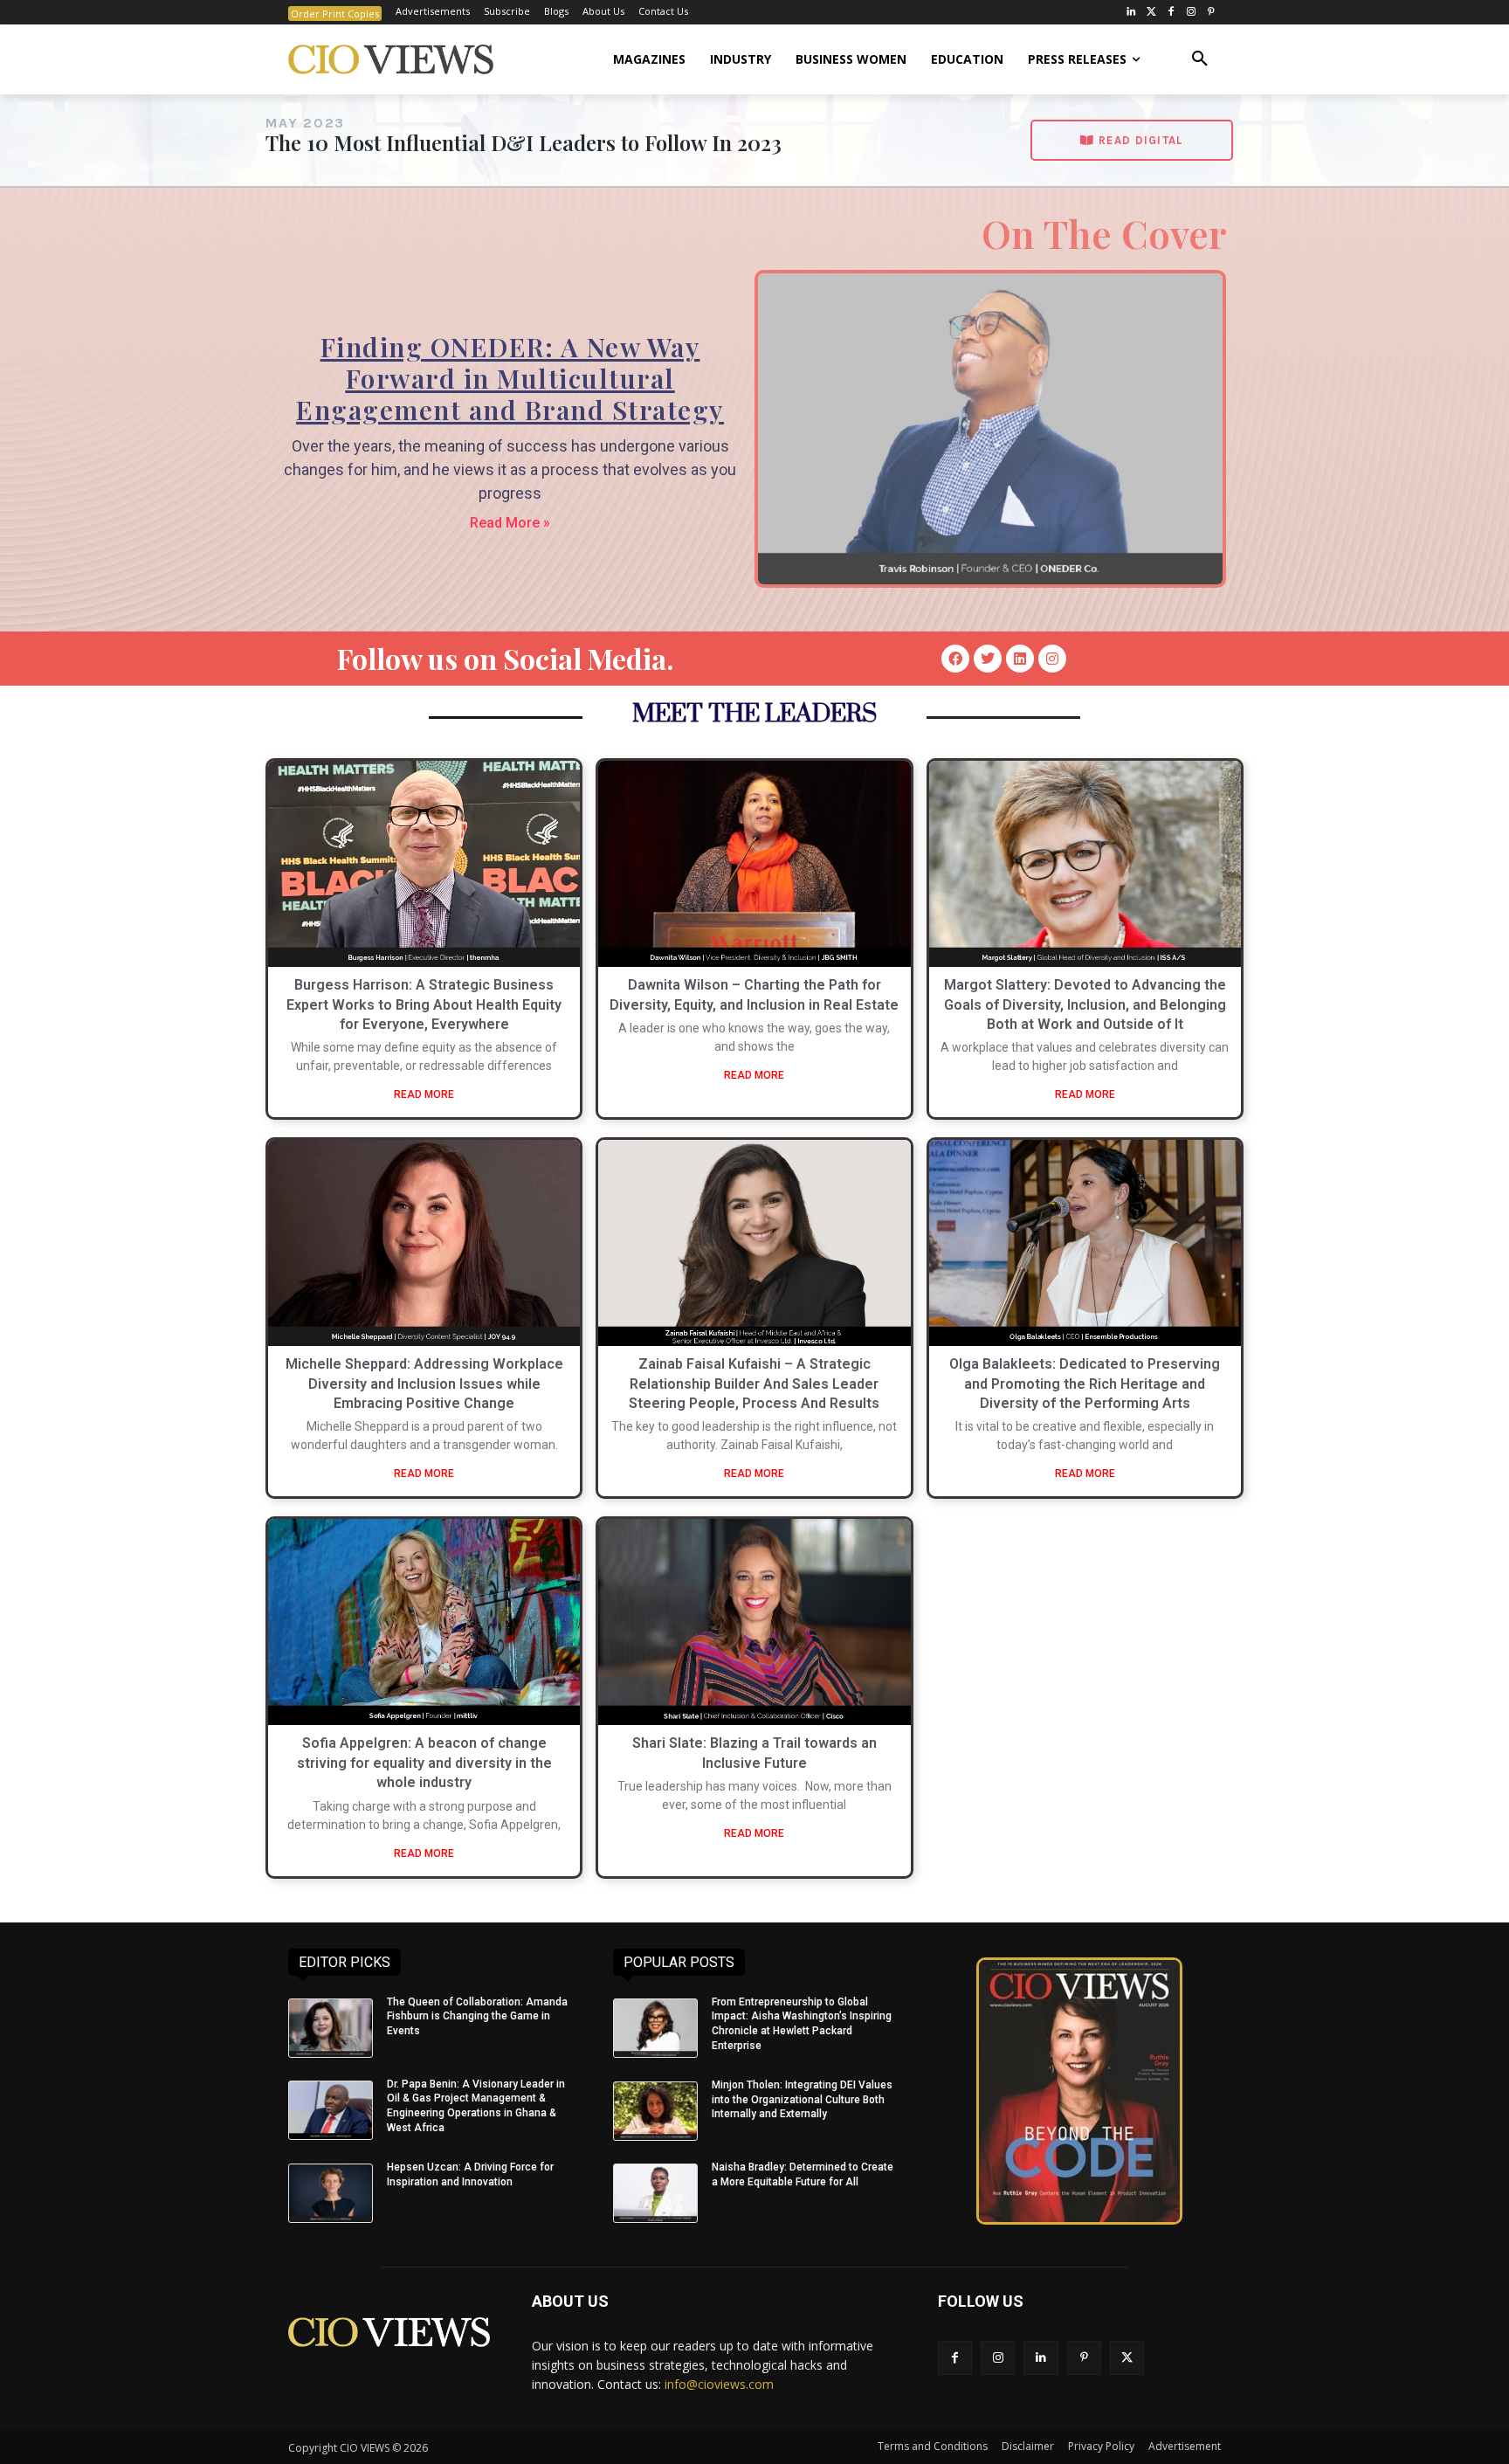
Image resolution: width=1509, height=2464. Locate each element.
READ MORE (424, 1094)
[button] (1200, 59)
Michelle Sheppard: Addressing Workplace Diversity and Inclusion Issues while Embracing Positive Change (424, 1384)
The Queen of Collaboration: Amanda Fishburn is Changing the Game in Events (477, 2017)
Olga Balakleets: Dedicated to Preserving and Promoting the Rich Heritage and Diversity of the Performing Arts (1085, 1384)
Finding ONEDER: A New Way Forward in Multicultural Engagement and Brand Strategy (510, 378)
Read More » (510, 523)
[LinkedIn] (1131, 13)
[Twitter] (1151, 13)
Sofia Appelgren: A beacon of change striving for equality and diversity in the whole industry (424, 1763)
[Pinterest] (1211, 13)
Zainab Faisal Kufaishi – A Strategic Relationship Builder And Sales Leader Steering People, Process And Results (754, 1384)
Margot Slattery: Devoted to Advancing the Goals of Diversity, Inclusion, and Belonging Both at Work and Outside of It (1085, 1004)
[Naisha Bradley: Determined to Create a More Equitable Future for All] (655, 2193)
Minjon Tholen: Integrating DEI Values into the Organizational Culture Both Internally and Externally (802, 2100)
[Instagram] (1191, 13)
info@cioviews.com (719, 2384)
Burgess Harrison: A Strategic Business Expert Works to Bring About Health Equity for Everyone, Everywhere (424, 1004)
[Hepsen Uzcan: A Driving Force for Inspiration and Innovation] (331, 2193)
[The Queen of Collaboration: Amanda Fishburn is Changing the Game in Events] (331, 2028)
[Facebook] (1171, 13)
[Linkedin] (1020, 659)
